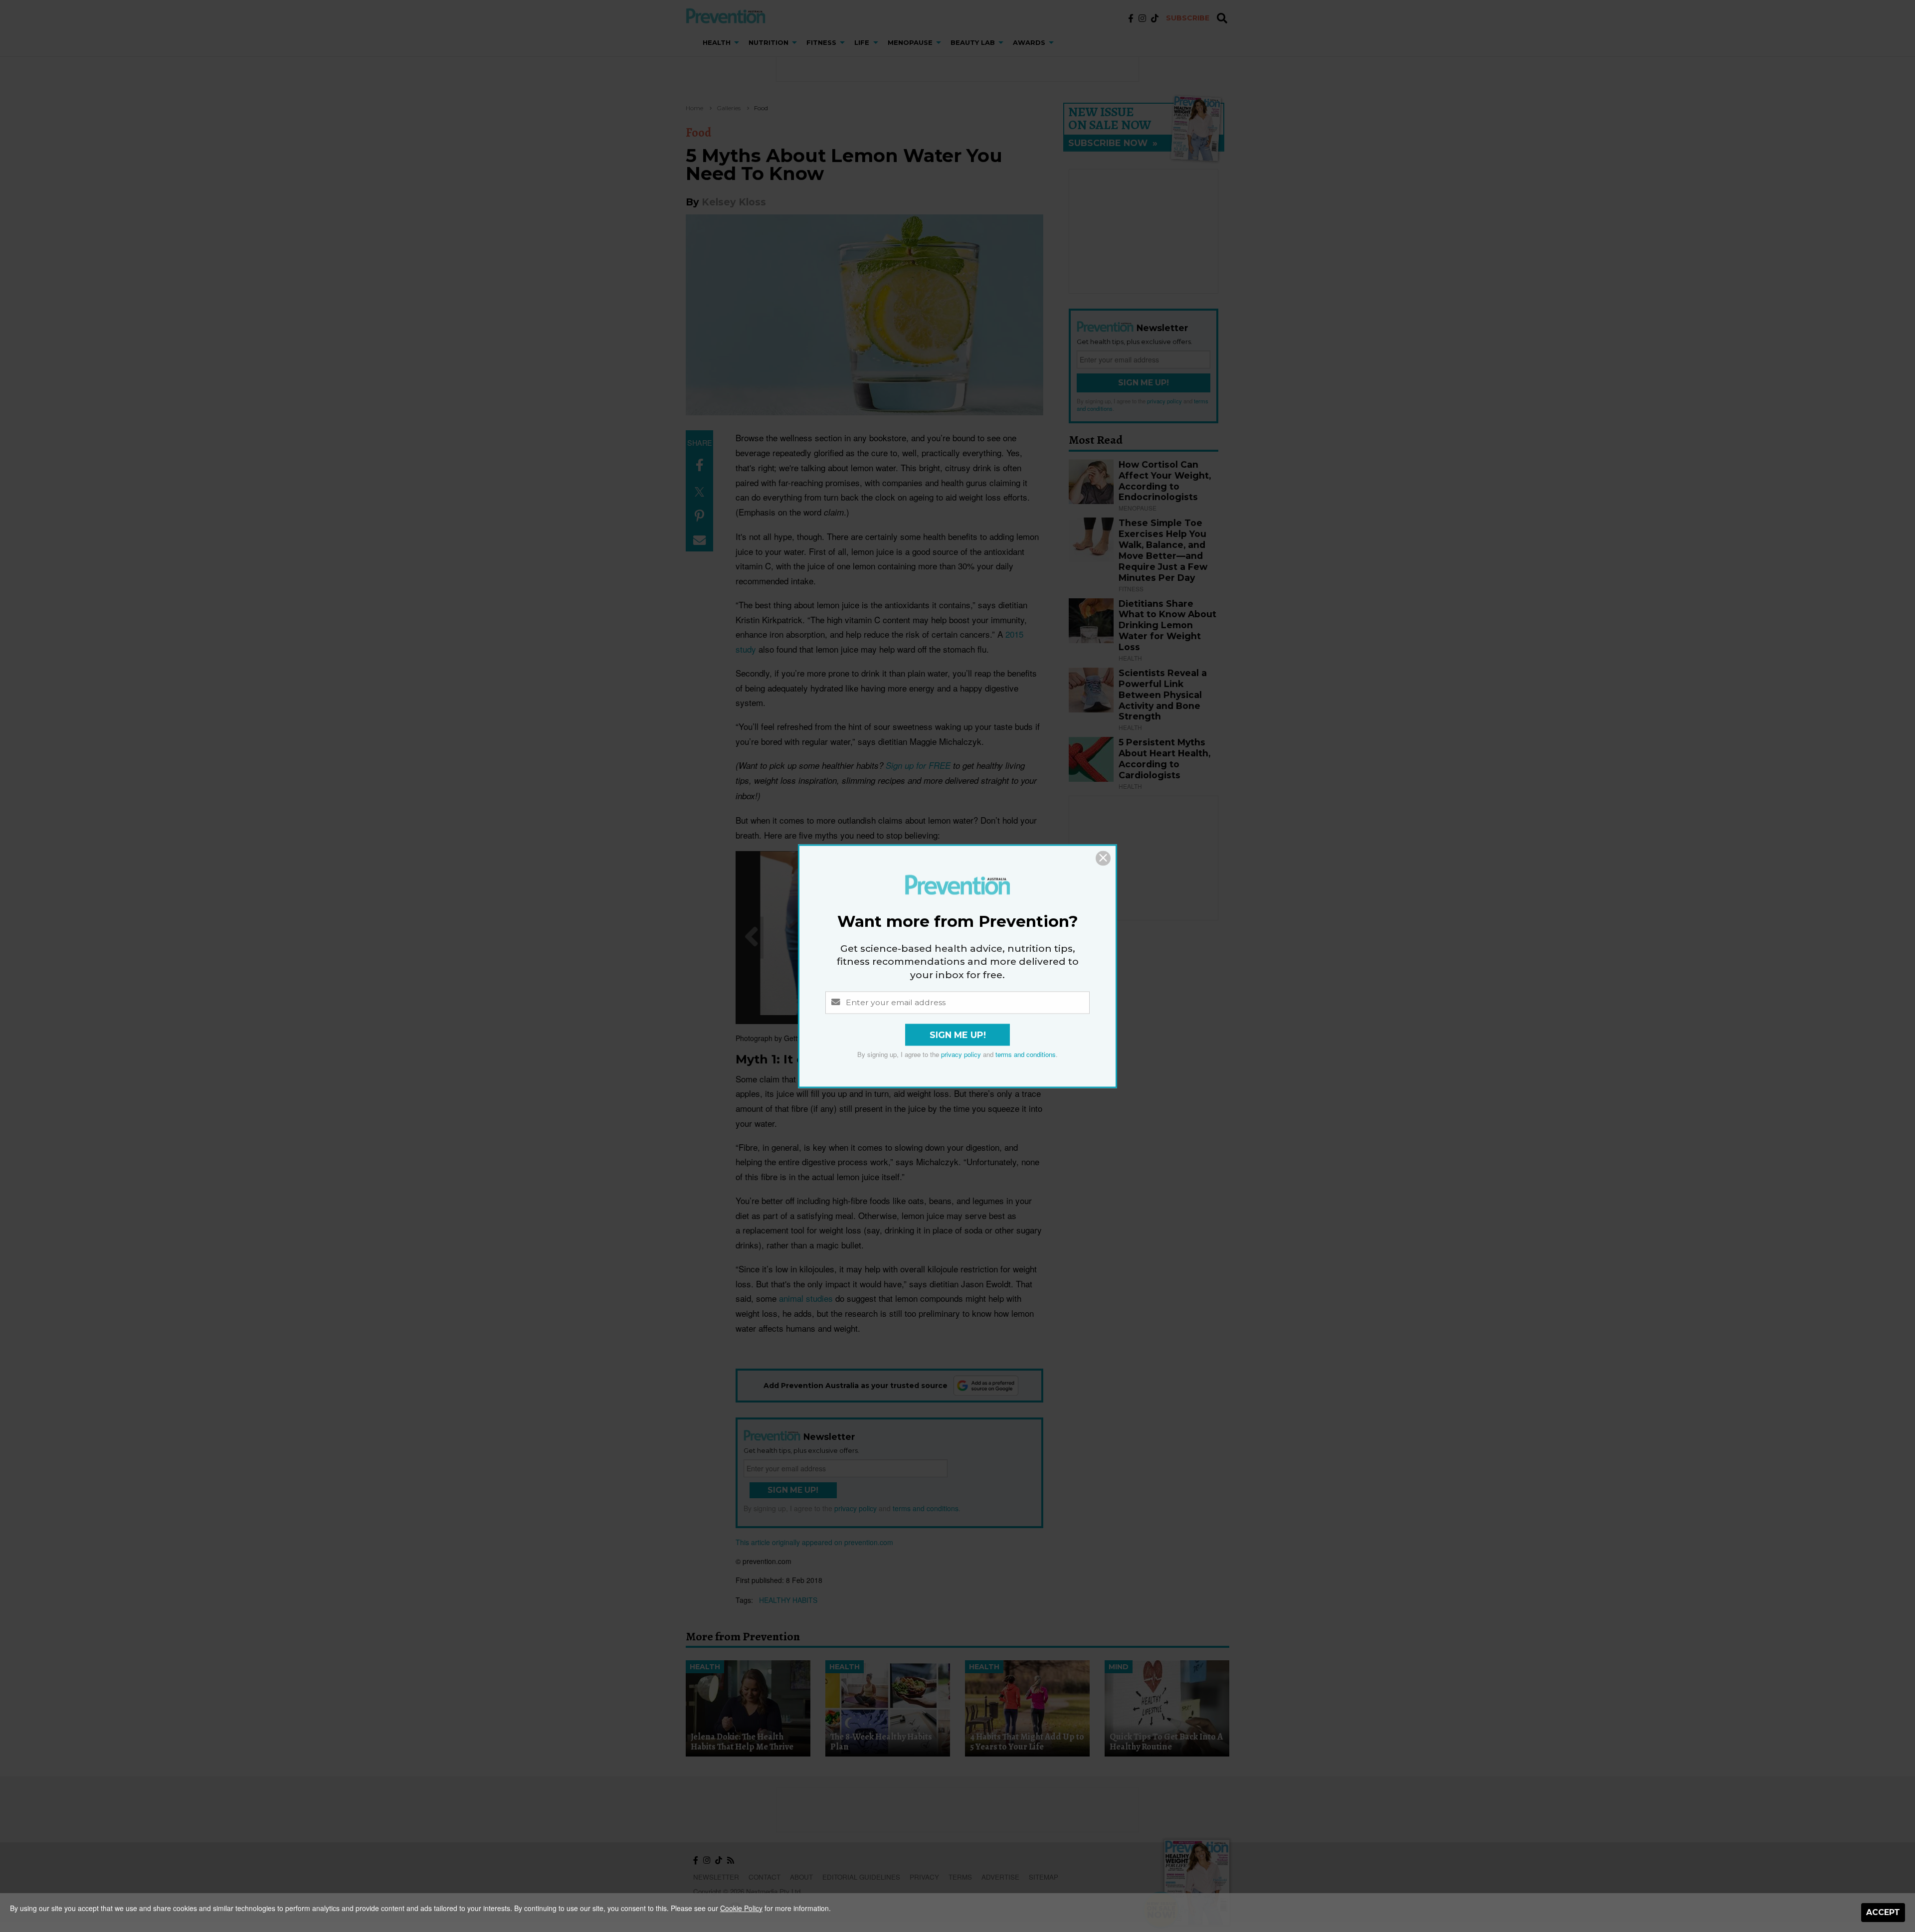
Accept (1883, 1912)
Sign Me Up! (958, 1035)
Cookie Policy (741, 1908)
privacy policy (961, 1054)
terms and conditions (1026, 1054)
